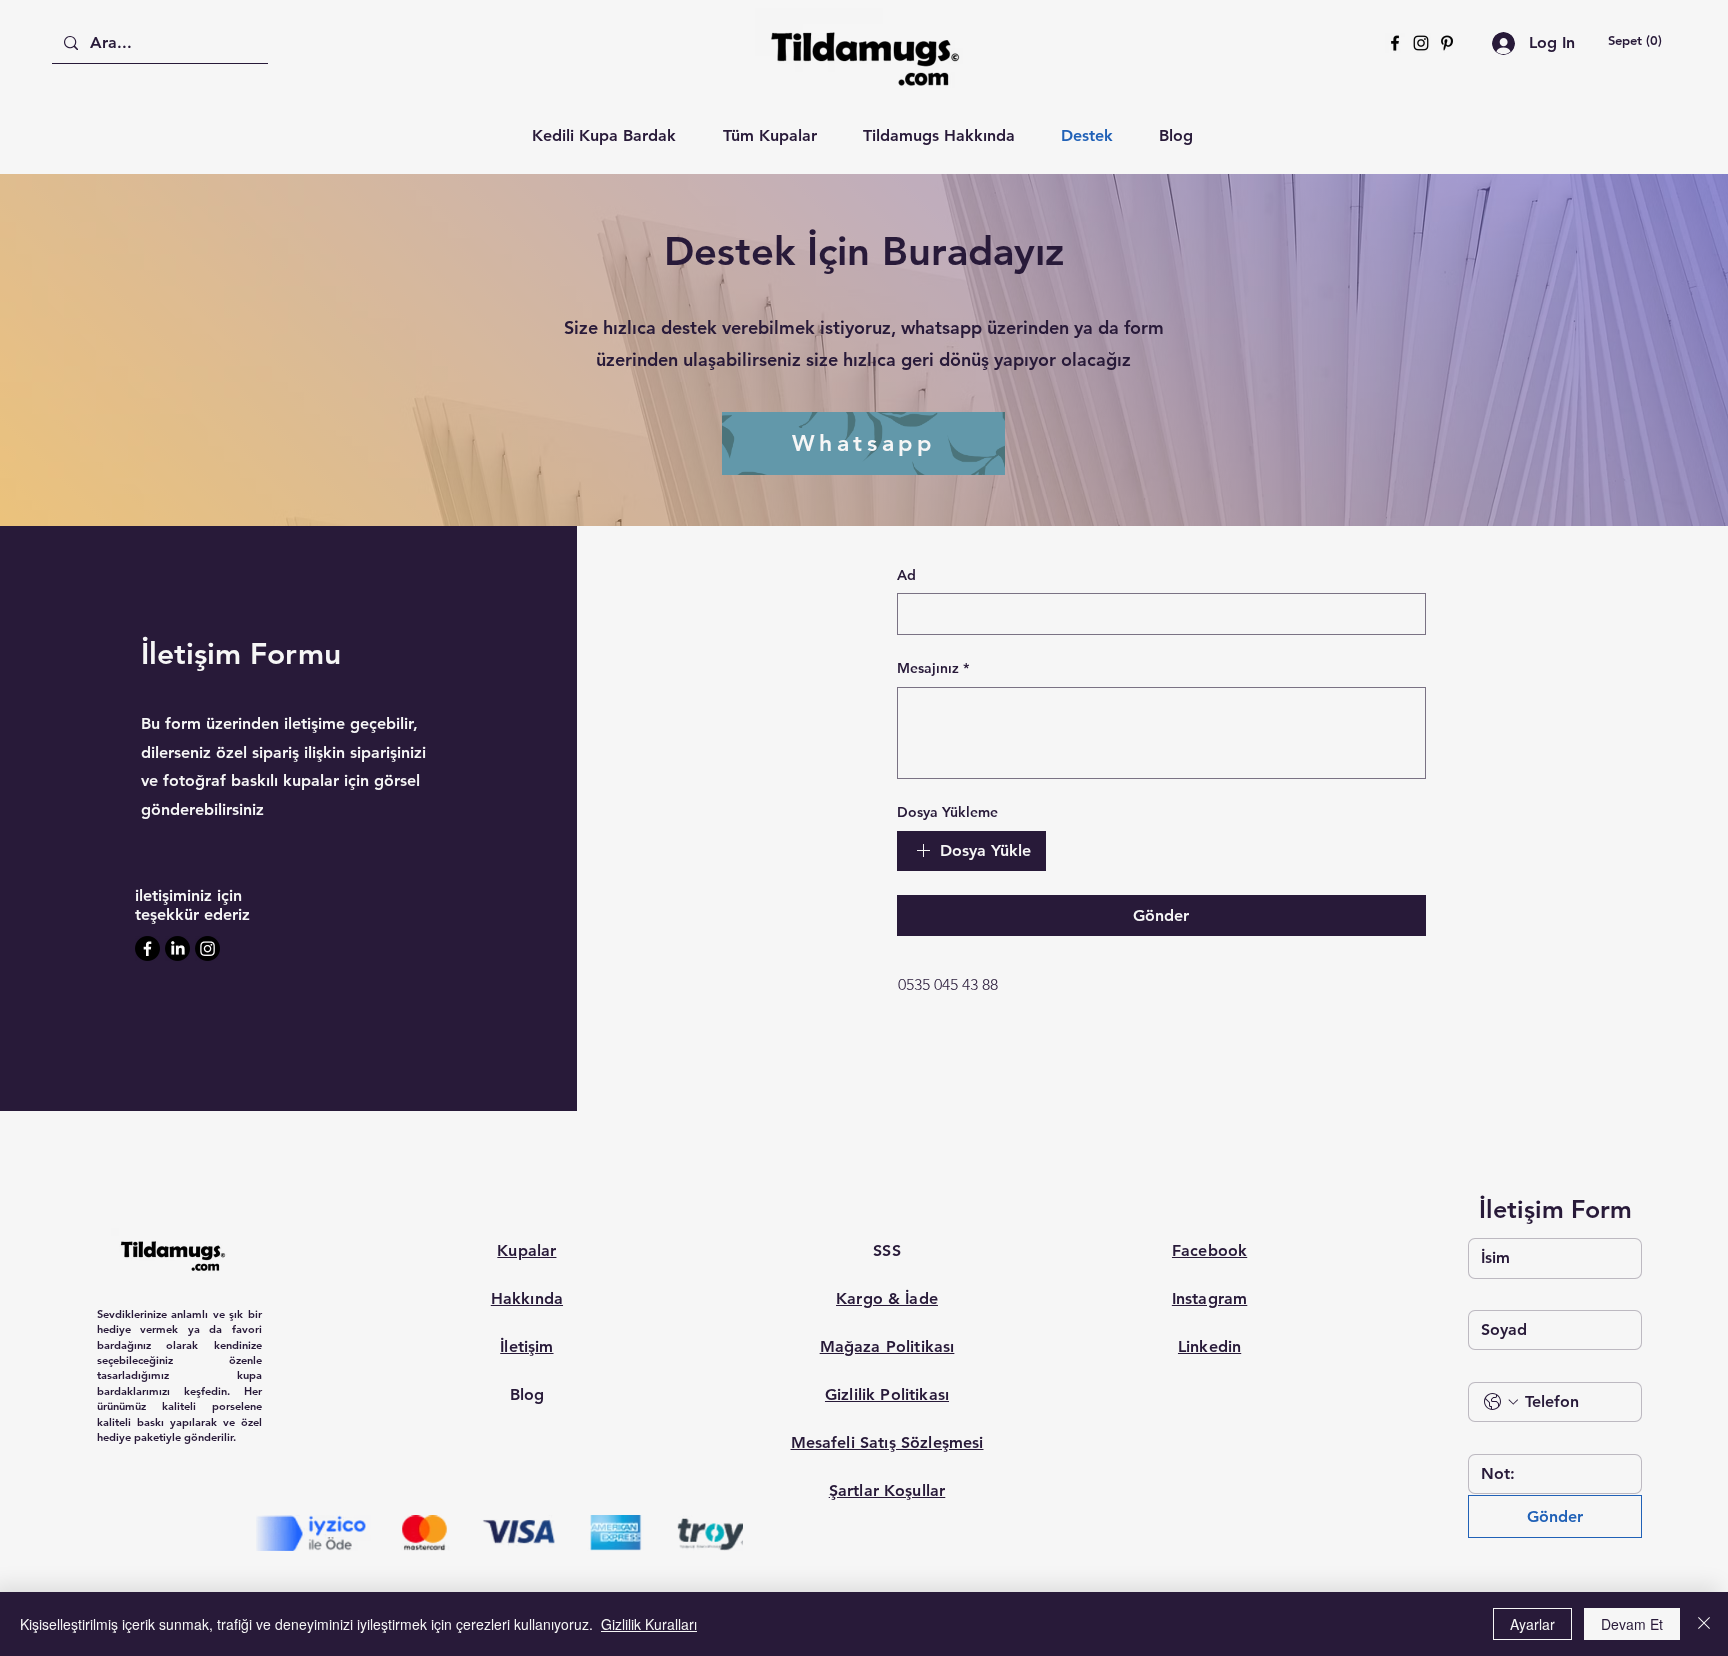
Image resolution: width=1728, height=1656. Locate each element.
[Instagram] (1421, 43)
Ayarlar (1532, 1624)
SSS (886, 1250)
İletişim (526, 1346)
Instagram (1209, 1298)
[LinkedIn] (177, 948)
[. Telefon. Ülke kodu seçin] (1501, 1402)
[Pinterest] (1447, 43)
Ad (906, 575)
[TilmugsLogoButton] (172, 1254)
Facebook (1209, 1250)
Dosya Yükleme (947, 812)
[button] (1635, 40)
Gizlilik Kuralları (649, 1624)
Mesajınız (933, 668)
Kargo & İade (887, 1298)
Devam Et (1632, 1624)
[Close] (1704, 1624)
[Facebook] (1395, 43)
